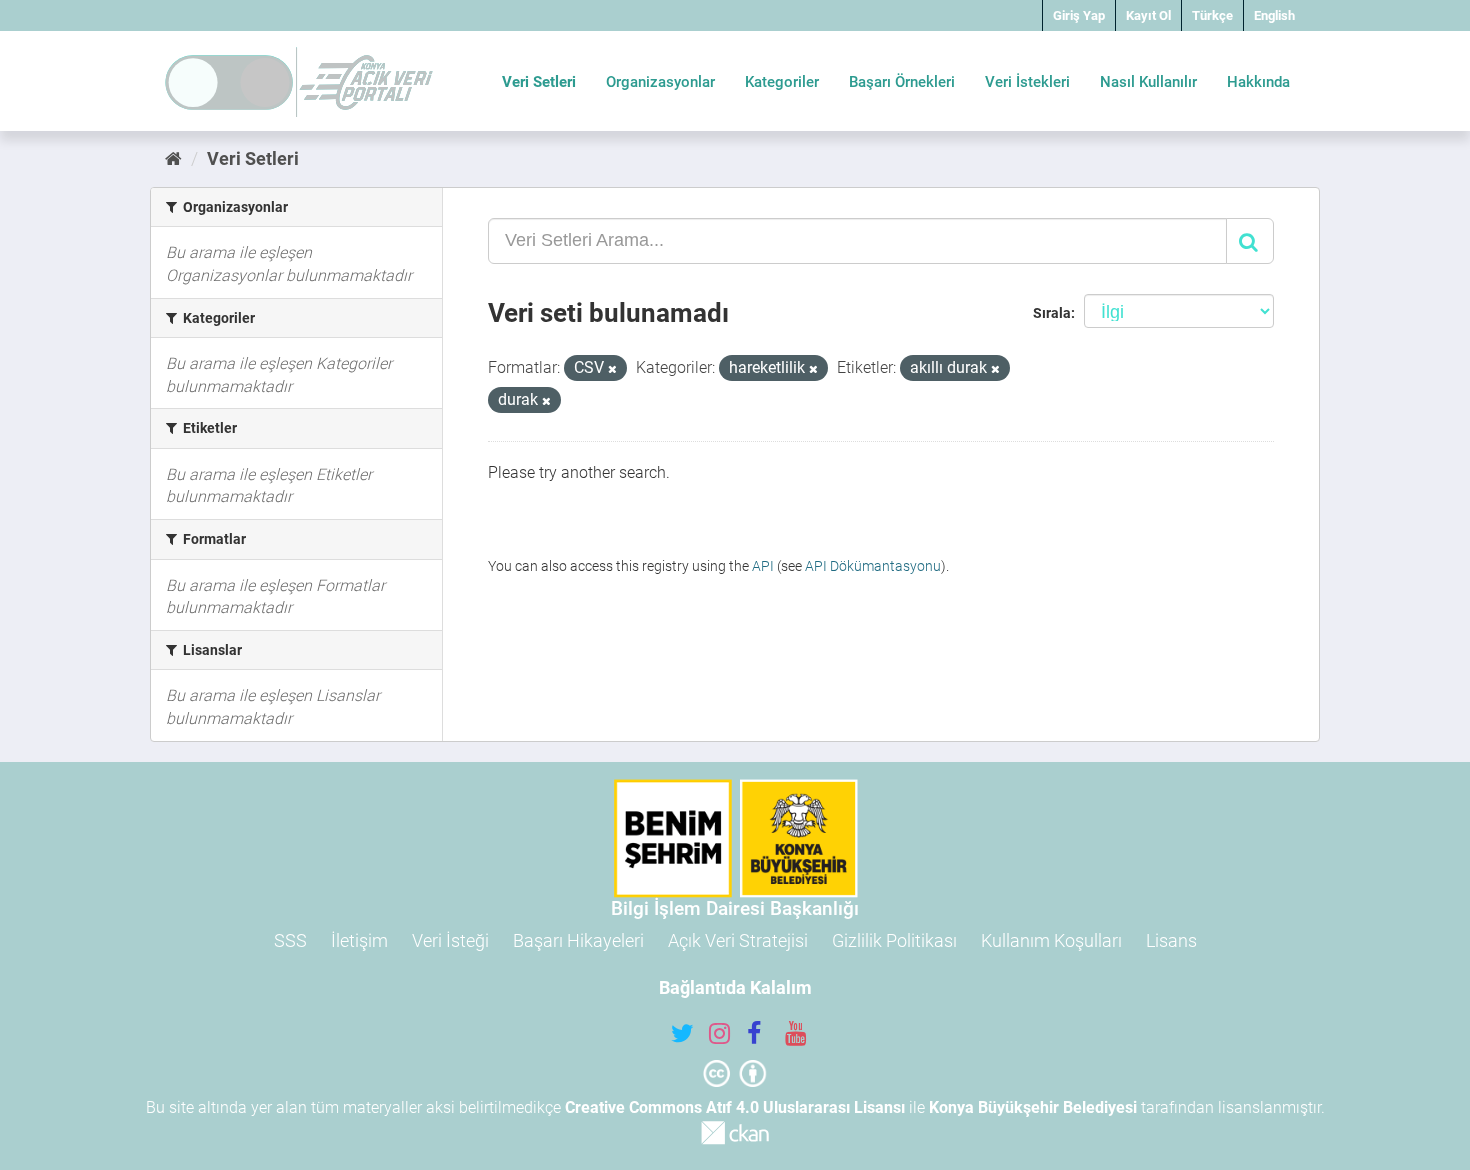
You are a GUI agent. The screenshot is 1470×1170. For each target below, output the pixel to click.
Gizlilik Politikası (894, 940)
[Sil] (612, 369)
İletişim (359, 940)
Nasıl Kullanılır (1148, 82)
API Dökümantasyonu (873, 566)
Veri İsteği (450, 940)
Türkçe (1212, 15)
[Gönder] (1250, 241)
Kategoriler (782, 82)
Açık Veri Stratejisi (738, 940)
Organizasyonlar (660, 82)
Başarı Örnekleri (902, 82)
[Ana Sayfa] (173, 158)
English (1274, 15)
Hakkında (1258, 82)
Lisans (1171, 940)
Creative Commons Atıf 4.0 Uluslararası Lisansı (735, 1107)
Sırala (1052, 313)
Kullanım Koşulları (1051, 940)
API (763, 566)
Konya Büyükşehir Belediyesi (1033, 1107)
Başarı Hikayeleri (578, 940)
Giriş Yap (1079, 15)
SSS (290, 940)
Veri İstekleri (1027, 82)
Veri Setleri (539, 82)
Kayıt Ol (1148, 15)
